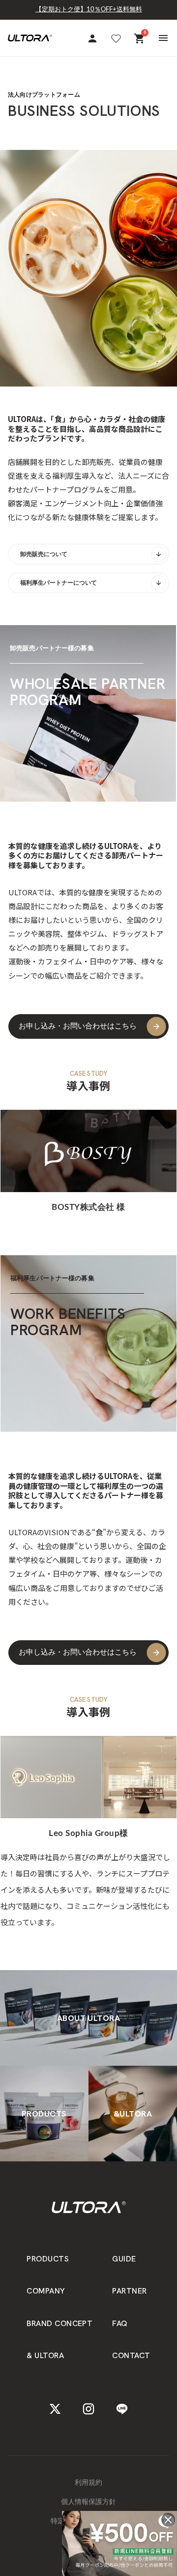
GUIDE (124, 2259)
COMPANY (46, 2291)
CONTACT (131, 2355)
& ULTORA (45, 2355)
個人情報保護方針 (88, 2502)
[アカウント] (92, 38)
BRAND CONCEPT (59, 2323)
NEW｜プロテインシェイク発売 (89, 17)
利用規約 (88, 2483)
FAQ (120, 2323)
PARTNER (129, 2291)
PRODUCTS (48, 2259)
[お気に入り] (116, 38)
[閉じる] (168, 2520)
